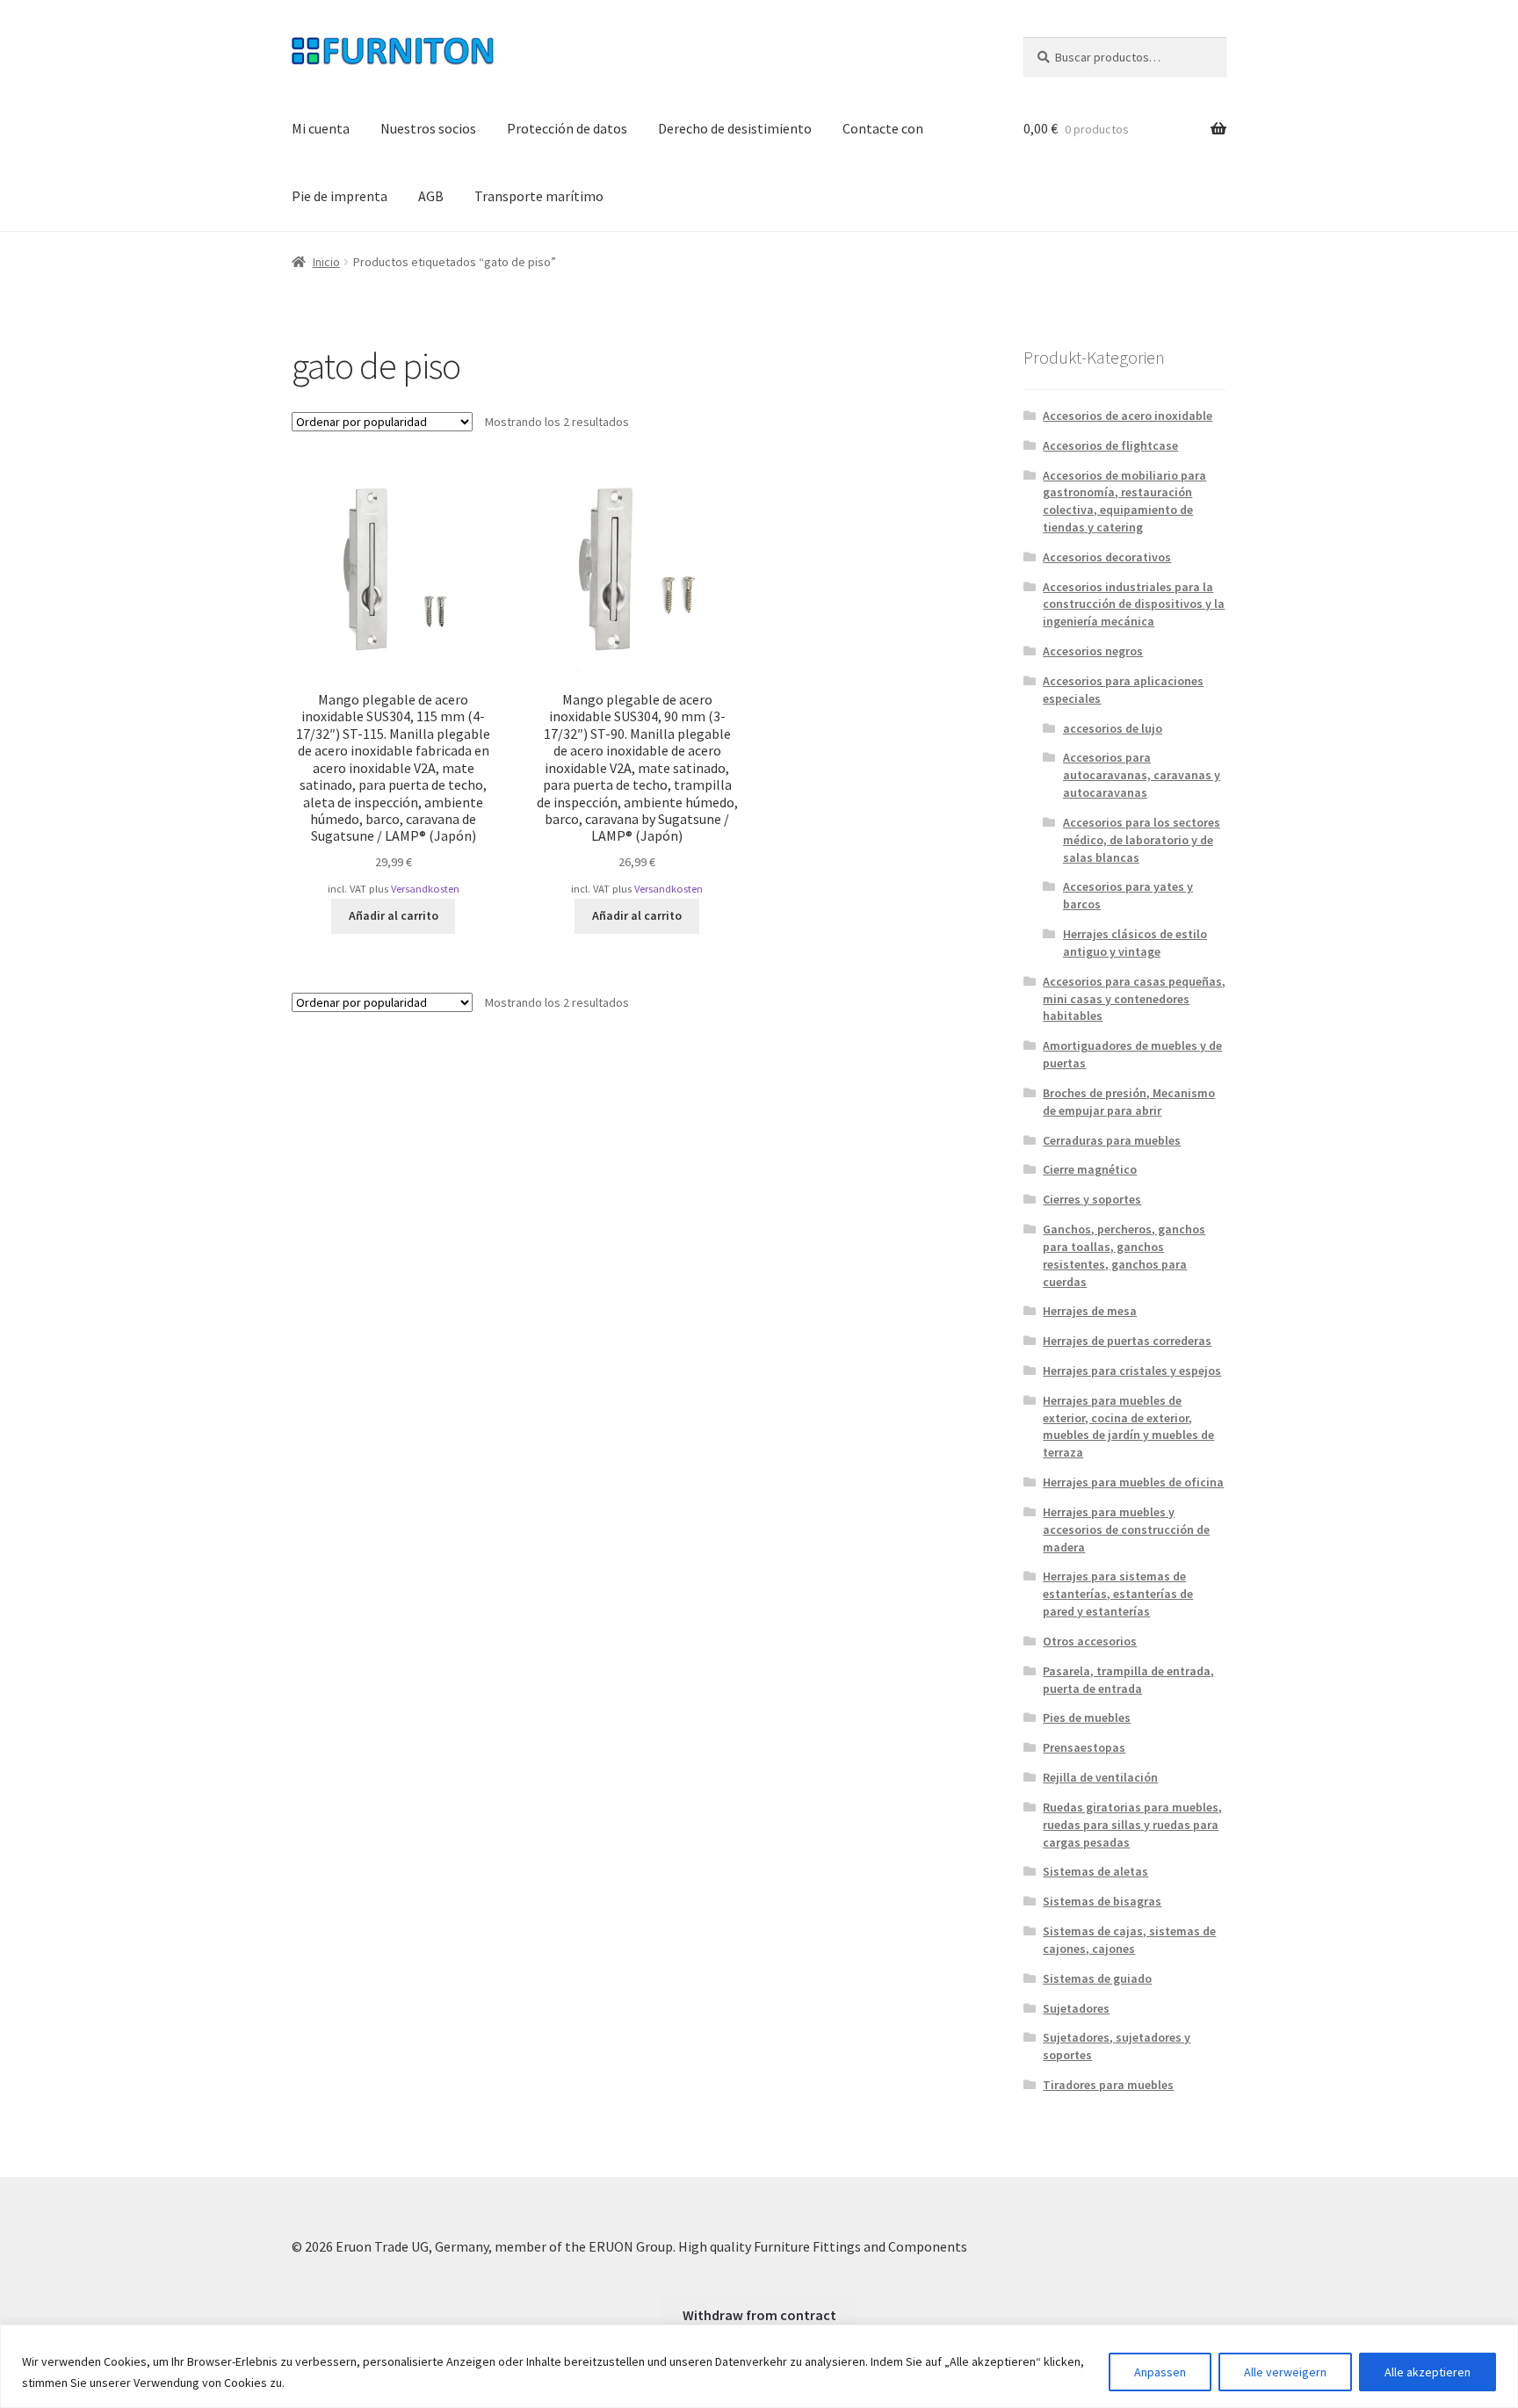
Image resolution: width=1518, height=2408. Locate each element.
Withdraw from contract (759, 2315)
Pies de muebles (1087, 1717)
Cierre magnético (1090, 1169)
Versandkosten (425, 889)
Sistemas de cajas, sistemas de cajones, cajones (1129, 1940)
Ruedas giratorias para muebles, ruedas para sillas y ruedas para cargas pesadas (1132, 1825)
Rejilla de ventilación (1100, 1777)
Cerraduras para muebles (1112, 1140)
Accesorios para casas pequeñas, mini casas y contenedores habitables (1134, 999)
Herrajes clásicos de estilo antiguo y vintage (1135, 943)
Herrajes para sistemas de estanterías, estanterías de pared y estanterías (1118, 1594)
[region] (759, 2366)
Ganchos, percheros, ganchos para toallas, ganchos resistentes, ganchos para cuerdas (1124, 1255)
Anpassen (1160, 2372)
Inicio (326, 262)
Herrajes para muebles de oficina (1133, 1482)
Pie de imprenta (340, 196)
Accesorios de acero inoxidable (1128, 416)
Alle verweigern (1285, 2372)
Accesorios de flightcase (1110, 445)
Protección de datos (567, 128)
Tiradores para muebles (1108, 2085)
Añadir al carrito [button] (394, 915)
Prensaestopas (1084, 1747)
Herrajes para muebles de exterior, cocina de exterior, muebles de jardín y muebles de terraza (1128, 1426)
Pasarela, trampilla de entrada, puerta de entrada (1128, 1680)
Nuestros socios (428, 128)
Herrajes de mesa (1090, 1311)
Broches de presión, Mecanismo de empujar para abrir (1129, 1102)
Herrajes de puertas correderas (1127, 1341)
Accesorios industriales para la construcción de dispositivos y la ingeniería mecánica (1134, 604)
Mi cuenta (321, 128)
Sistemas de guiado (1097, 1978)
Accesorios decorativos (1107, 557)
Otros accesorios (1090, 1641)
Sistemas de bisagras (1102, 1901)
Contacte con (883, 128)
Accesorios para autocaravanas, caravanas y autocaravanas (1142, 775)
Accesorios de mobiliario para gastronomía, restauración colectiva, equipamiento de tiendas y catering (1124, 501)
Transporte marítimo (539, 196)
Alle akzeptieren (1428, 2372)
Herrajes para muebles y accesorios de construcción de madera (1126, 1529)
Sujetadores (1076, 2008)
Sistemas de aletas (1095, 1871)
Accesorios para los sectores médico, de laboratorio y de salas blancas (1142, 840)
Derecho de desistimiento (735, 128)
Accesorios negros (1093, 651)
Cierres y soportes (1092, 1199)
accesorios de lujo (1113, 728)
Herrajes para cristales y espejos (1132, 1370)
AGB (431, 196)
